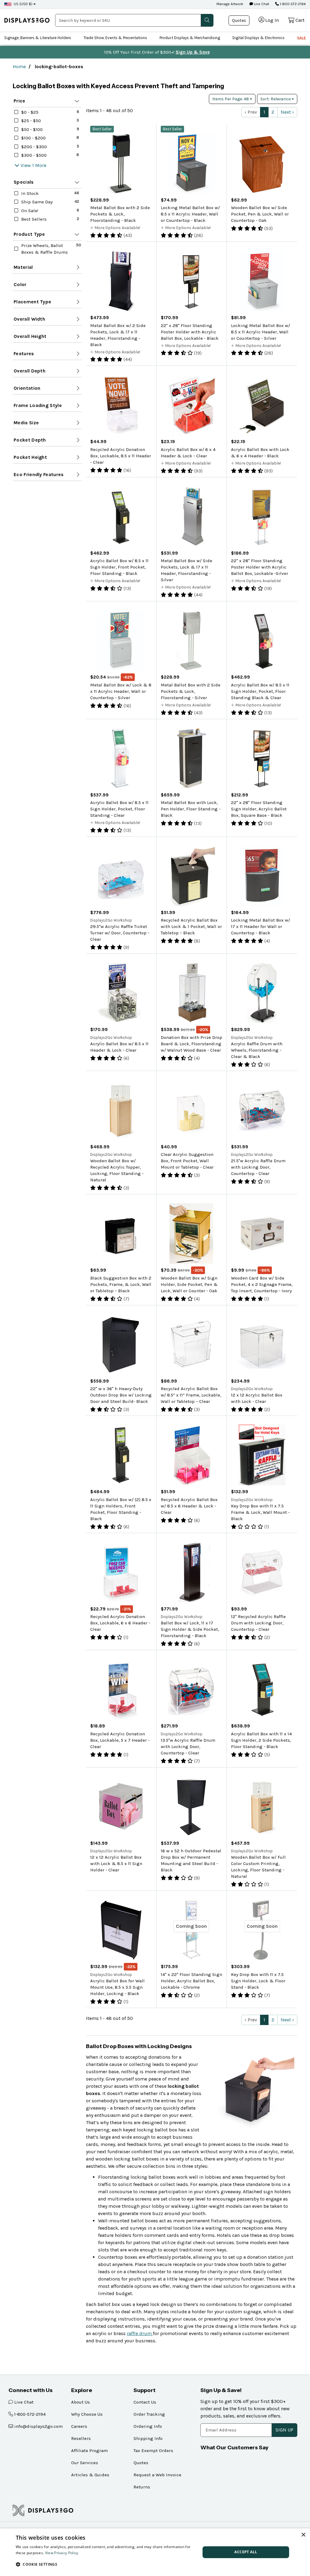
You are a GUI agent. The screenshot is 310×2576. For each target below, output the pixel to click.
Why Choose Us (87, 2414)
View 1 (27, 165)
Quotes (239, 20)
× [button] (303, 2535)
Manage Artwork (230, 4)
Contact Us (145, 2402)
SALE (301, 38)
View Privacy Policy (62, 2553)
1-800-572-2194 (292, 4)
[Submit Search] (207, 20)
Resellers (81, 2438)
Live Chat (261, 4)
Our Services (85, 2463)
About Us (81, 2402)
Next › (287, 112)
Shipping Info (148, 2438)
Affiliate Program (89, 2451)
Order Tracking (149, 2414)
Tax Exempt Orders (153, 2451)
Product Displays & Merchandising (190, 38)
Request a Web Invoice (157, 2475)
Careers (79, 2426)
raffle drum (140, 2333)
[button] (105, 2564)
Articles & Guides (90, 2475)
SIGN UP (284, 2430)
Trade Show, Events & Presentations (115, 38)
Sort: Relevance (276, 99)
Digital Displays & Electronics (259, 38)
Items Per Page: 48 (231, 99)
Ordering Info (148, 2426)
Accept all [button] (246, 2552)
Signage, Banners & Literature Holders (38, 38)
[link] (27, 20)
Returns (142, 2487)
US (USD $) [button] (23, 4)
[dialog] (155, 2552)
